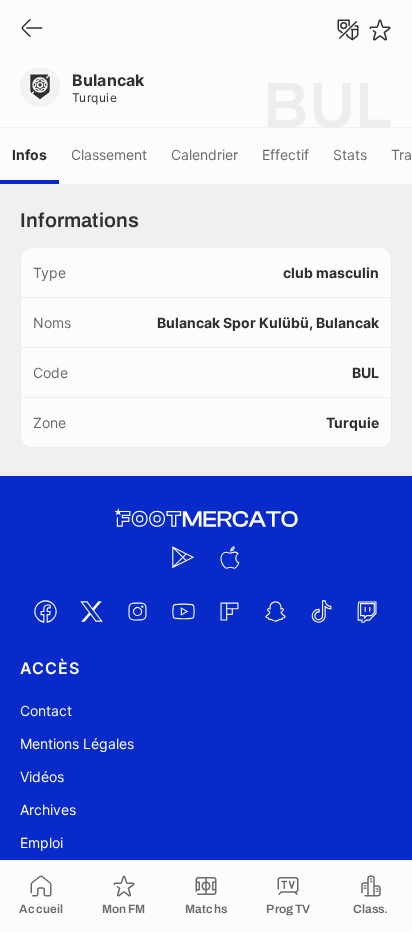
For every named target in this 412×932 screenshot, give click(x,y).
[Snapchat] (275, 611)
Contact (46, 710)
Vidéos (42, 776)
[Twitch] (367, 611)
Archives (48, 809)
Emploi (41, 842)
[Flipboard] (229, 611)
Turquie (94, 97)
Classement (109, 154)
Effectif (285, 154)
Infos (29, 154)
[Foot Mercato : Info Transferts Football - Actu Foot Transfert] (206, 519)
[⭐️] (380, 30)
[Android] (183, 557)
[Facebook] (45, 611)
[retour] (32, 29)
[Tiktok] (321, 611)
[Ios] (229, 557)
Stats (350, 154)
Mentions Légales (77, 743)
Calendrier (204, 154)
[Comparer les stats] (348, 30)
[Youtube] (183, 611)
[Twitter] (91, 611)
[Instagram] (137, 611)
